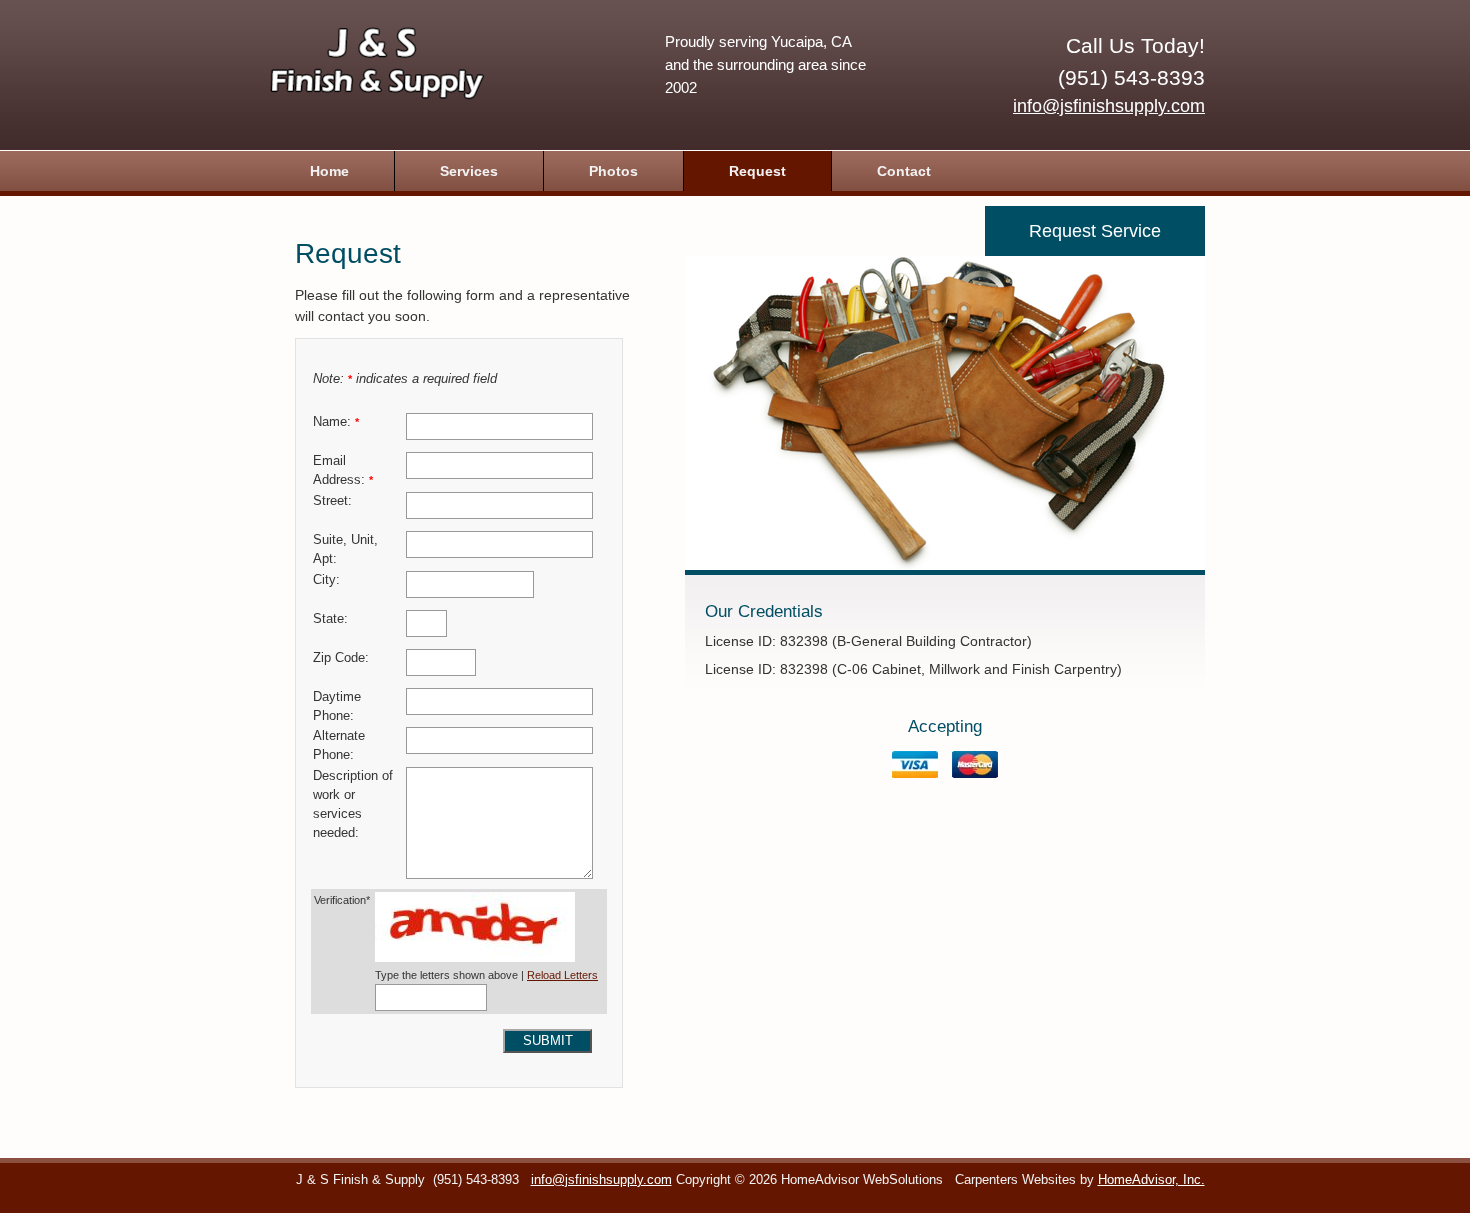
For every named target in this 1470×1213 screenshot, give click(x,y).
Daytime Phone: (337, 706)
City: (326, 580)
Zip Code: (341, 658)
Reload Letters (562, 975)
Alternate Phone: (339, 745)
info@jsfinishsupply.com (1109, 106)
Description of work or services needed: (353, 804)
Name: (336, 422)
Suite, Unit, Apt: (345, 549)
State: (330, 619)
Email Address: (343, 470)
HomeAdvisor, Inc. (1151, 1180)
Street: (332, 501)
